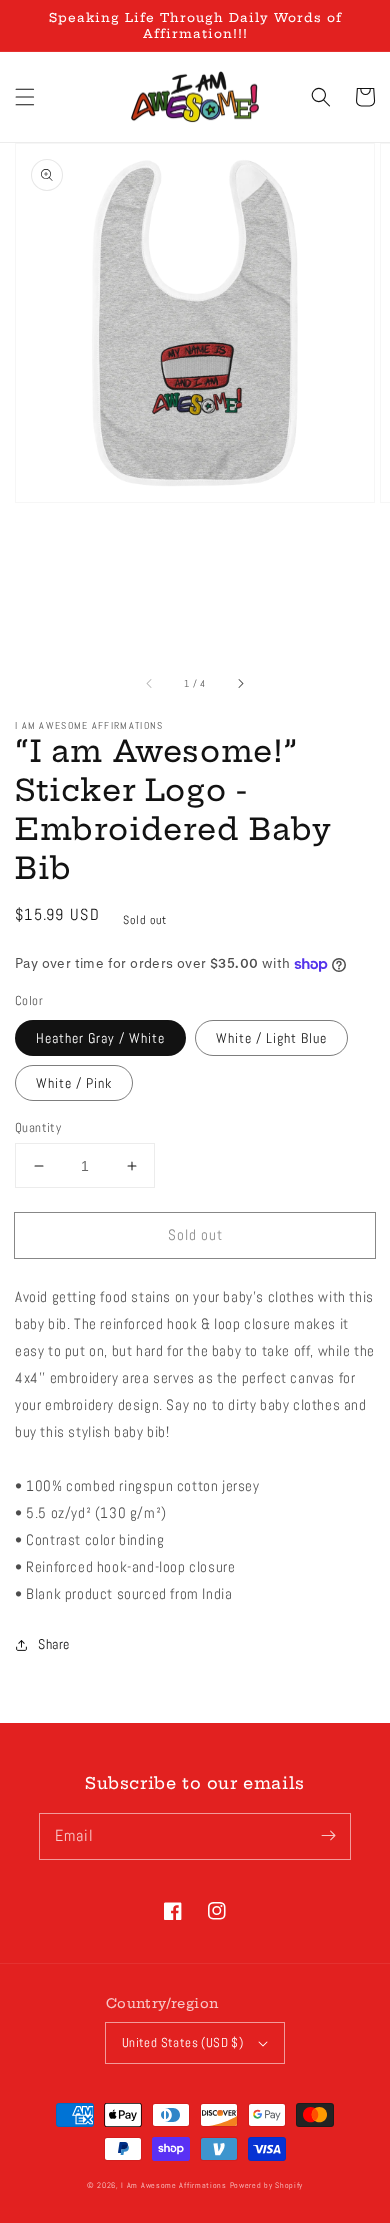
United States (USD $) (182, 2042)
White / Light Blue (271, 1038)
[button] (25, 97)
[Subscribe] (328, 1836)
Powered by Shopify (267, 2185)
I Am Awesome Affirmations (174, 2185)
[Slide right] (240, 683)
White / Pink (74, 1083)
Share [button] (54, 1644)
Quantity (38, 1127)
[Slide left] (150, 683)
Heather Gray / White (100, 1038)
